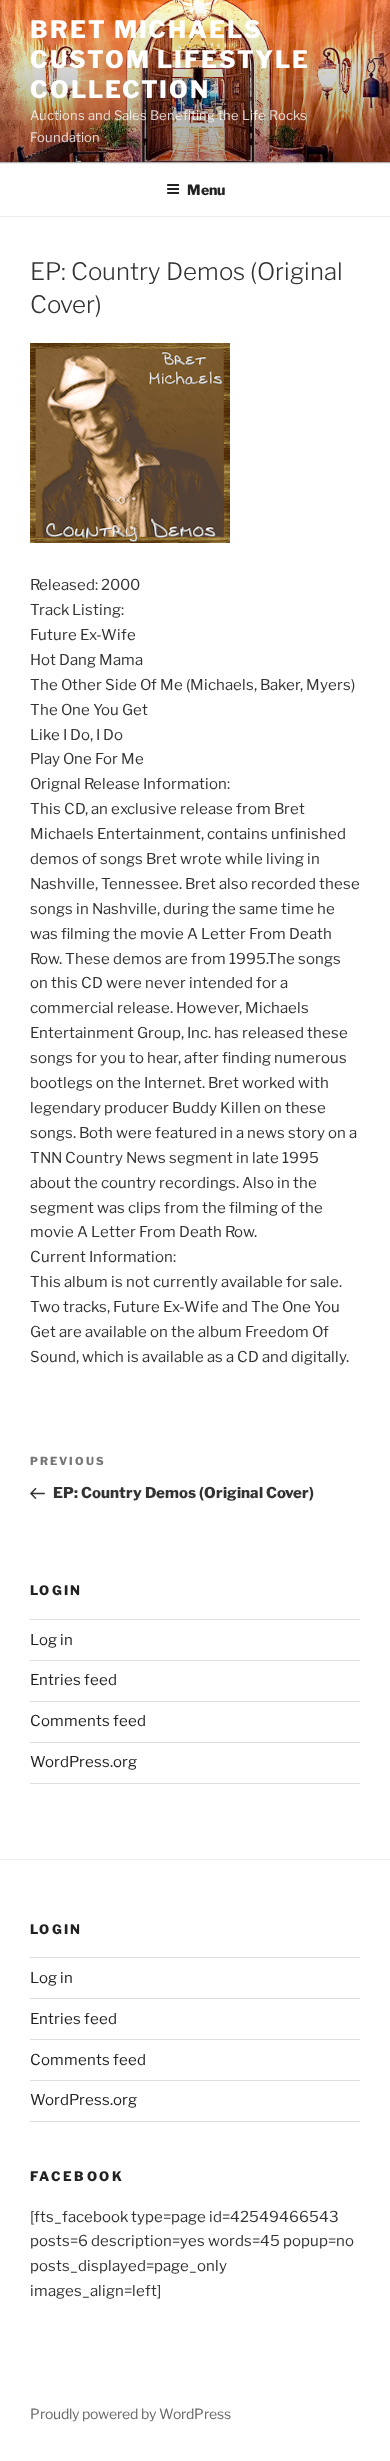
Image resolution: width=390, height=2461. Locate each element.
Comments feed (88, 1721)
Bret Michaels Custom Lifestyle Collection (170, 59)
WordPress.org (83, 1762)
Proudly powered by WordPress (130, 2413)
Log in (51, 1640)
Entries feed (73, 1680)
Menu (206, 189)
